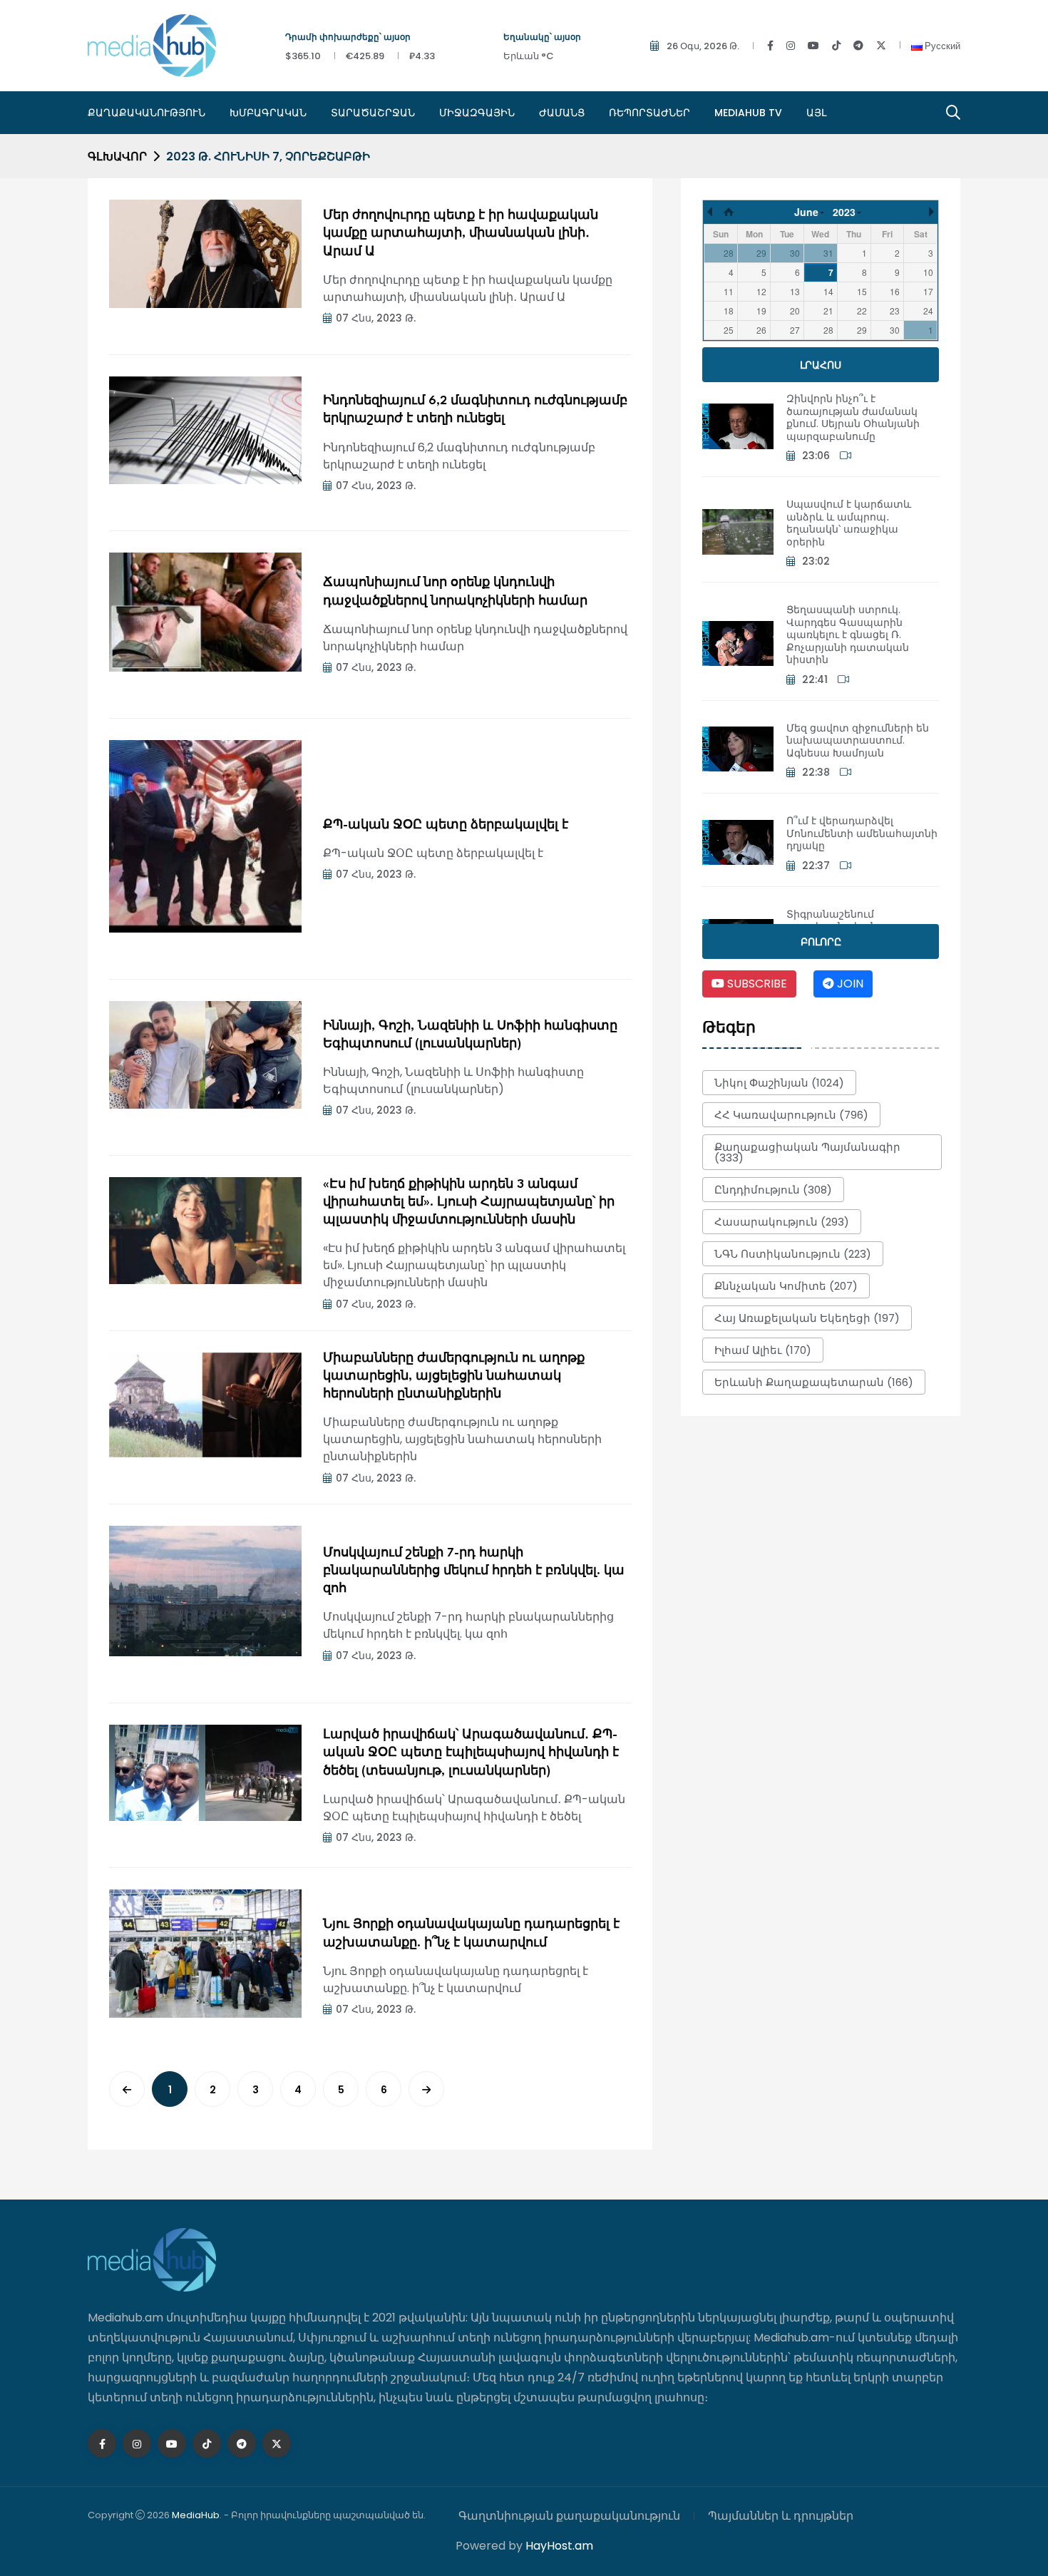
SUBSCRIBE (756, 984)
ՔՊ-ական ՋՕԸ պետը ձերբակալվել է (446, 825)
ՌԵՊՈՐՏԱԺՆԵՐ (649, 113)
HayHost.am (559, 2546)
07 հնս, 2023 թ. (376, 318)
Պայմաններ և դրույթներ (781, 2516)
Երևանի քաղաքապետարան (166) (814, 1382)
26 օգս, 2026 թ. (703, 46)
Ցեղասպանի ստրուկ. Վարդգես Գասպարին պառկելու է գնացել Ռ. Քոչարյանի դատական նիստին (848, 635)
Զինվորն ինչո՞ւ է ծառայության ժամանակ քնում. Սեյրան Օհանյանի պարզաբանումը (853, 417)
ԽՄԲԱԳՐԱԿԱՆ (268, 113)
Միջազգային (477, 113)
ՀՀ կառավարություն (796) (791, 1115)
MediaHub (196, 2515)
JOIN (849, 984)
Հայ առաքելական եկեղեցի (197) (807, 1318)
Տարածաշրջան (373, 113)
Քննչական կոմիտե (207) (786, 1286)
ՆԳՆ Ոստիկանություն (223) (793, 1254)
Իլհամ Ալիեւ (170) (763, 1350)
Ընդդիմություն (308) (773, 1190)
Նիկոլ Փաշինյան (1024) (779, 1083)
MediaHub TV (748, 113)
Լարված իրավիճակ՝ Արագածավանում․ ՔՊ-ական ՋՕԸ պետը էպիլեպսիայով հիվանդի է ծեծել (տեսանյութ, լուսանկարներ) (471, 1753)
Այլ (816, 113)
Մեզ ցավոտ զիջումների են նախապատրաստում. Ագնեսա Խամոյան (858, 740)
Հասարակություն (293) (782, 1222)
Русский (941, 46)
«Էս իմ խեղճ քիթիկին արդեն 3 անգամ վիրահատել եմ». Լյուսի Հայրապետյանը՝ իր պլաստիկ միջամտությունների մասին (469, 1202)
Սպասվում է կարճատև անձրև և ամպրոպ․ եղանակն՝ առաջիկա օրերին (849, 523)
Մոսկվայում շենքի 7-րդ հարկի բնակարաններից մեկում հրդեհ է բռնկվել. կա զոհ (474, 1571)
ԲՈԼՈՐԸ (821, 942)
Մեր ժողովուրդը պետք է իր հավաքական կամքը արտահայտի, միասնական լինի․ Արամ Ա (461, 234)
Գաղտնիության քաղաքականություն (569, 2516)
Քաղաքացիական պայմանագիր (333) (807, 1152)
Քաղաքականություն (147, 113)
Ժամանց (562, 113)
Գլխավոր (117, 156)
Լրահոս (821, 365)
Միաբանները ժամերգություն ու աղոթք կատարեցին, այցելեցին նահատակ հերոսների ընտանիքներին (454, 1376)
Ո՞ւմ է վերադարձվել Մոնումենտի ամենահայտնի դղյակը (862, 833)
